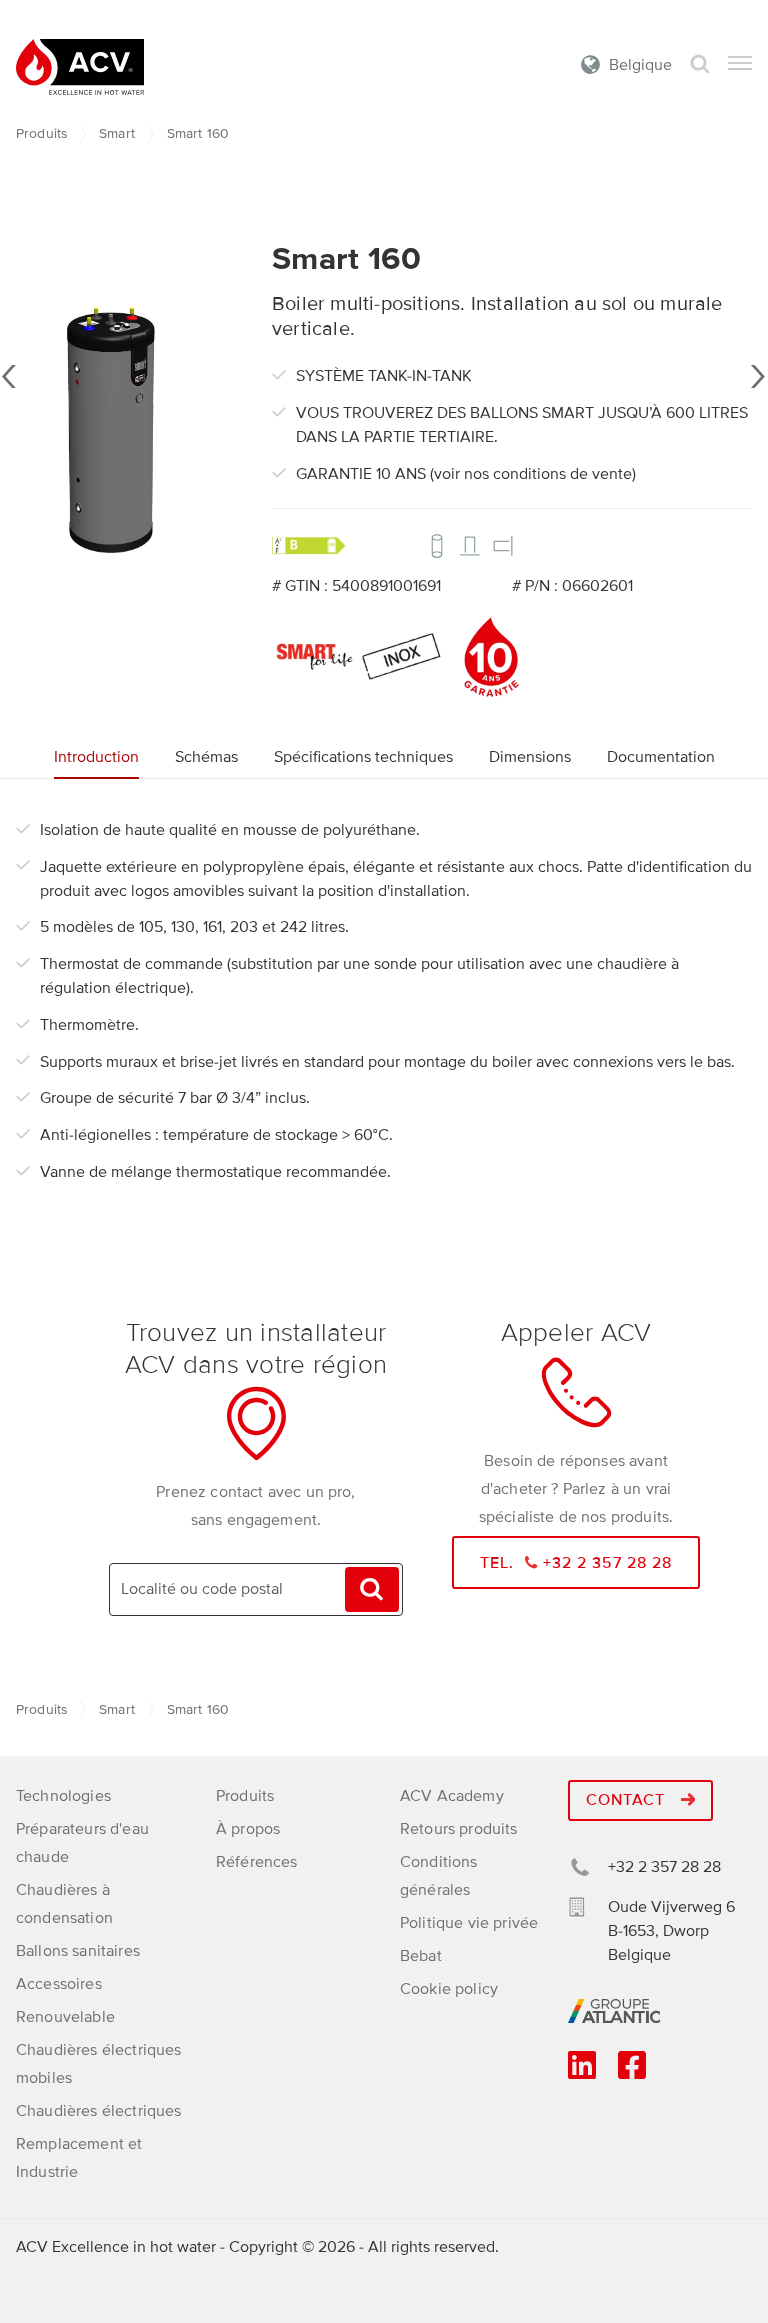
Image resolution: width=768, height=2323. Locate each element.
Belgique (640, 65)
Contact (628, 1800)
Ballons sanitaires (78, 1951)
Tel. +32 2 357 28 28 (576, 1563)
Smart (117, 133)
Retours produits (459, 1829)
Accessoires (59, 1984)
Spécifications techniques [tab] (363, 757)
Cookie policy (449, 1989)
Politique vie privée (469, 1923)
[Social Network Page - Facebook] (632, 2072)
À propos (248, 1829)
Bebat (421, 1956)
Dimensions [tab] (530, 757)
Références (257, 1862)
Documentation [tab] (661, 757)
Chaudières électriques (99, 2111)
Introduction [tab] (96, 757)
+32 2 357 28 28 (664, 1867)
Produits (41, 133)
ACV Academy (452, 1796)
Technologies (63, 1796)
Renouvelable (65, 2017)
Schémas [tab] (206, 757)
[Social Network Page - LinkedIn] (582, 2072)
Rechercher (700, 64)
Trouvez (372, 1589)
